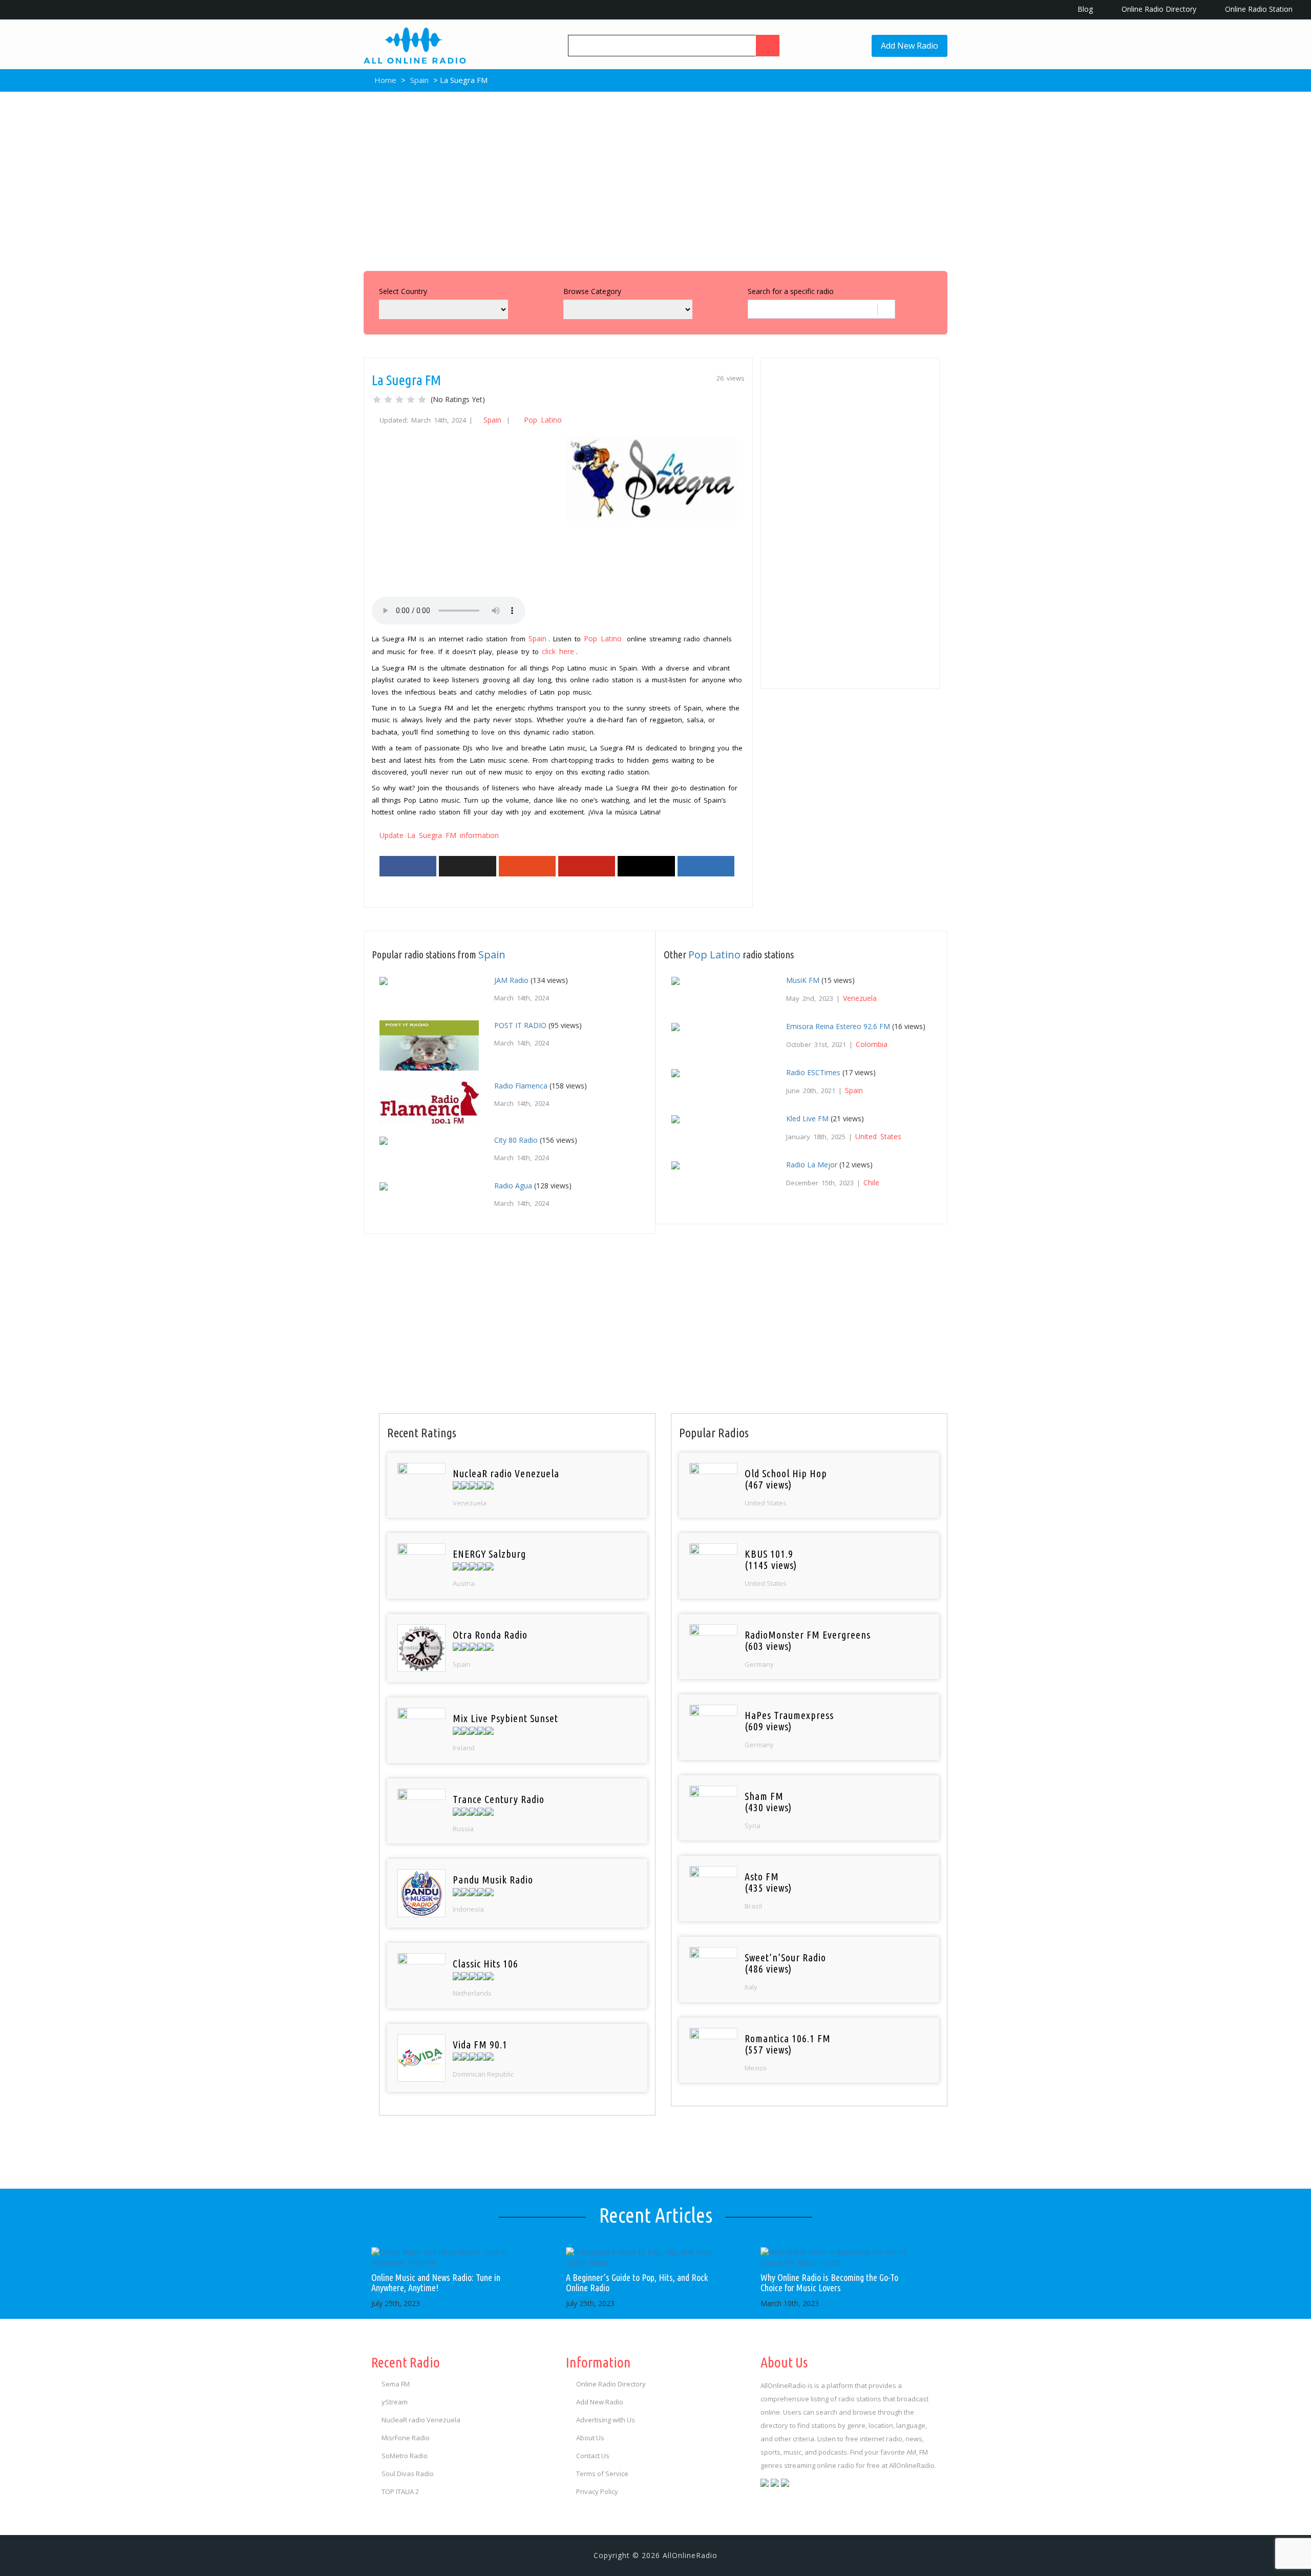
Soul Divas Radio (408, 2474)
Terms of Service (602, 2474)
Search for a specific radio (791, 291)
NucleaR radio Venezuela (421, 2420)
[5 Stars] (422, 400)
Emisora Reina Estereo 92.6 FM (838, 1026)
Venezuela (860, 998)
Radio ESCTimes (813, 1072)
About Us (590, 2438)
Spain (419, 80)
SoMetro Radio (405, 2456)
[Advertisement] (655, 179)
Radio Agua (513, 1186)
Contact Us (593, 2456)
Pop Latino (543, 420)
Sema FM (396, 2384)
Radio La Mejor (812, 1165)
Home (384, 80)
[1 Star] (377, 400)
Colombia (872, 1044)
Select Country (403, 291)
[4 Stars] (411, 400)
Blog (1084, 9)
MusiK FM (803, 980)
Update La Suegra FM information (439, 835)
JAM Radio (511, 980)
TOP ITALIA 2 (400, 2491)
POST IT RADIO (520, 1025)
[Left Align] (768, 46)
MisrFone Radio (406, 2438)
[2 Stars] (388, 400)
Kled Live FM (807, 1118)
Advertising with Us (606, 2420)
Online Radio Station (1258, 9)
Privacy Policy (597, 2491)
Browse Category (592, 291)
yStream (395, 2402)
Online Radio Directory (1158, 9)
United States (878, 1136)
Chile (871, 1182)
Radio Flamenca (521, 1086)
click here (558, 651)
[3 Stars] (399, 400)
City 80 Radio (516, 1140)
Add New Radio (910, 46)
